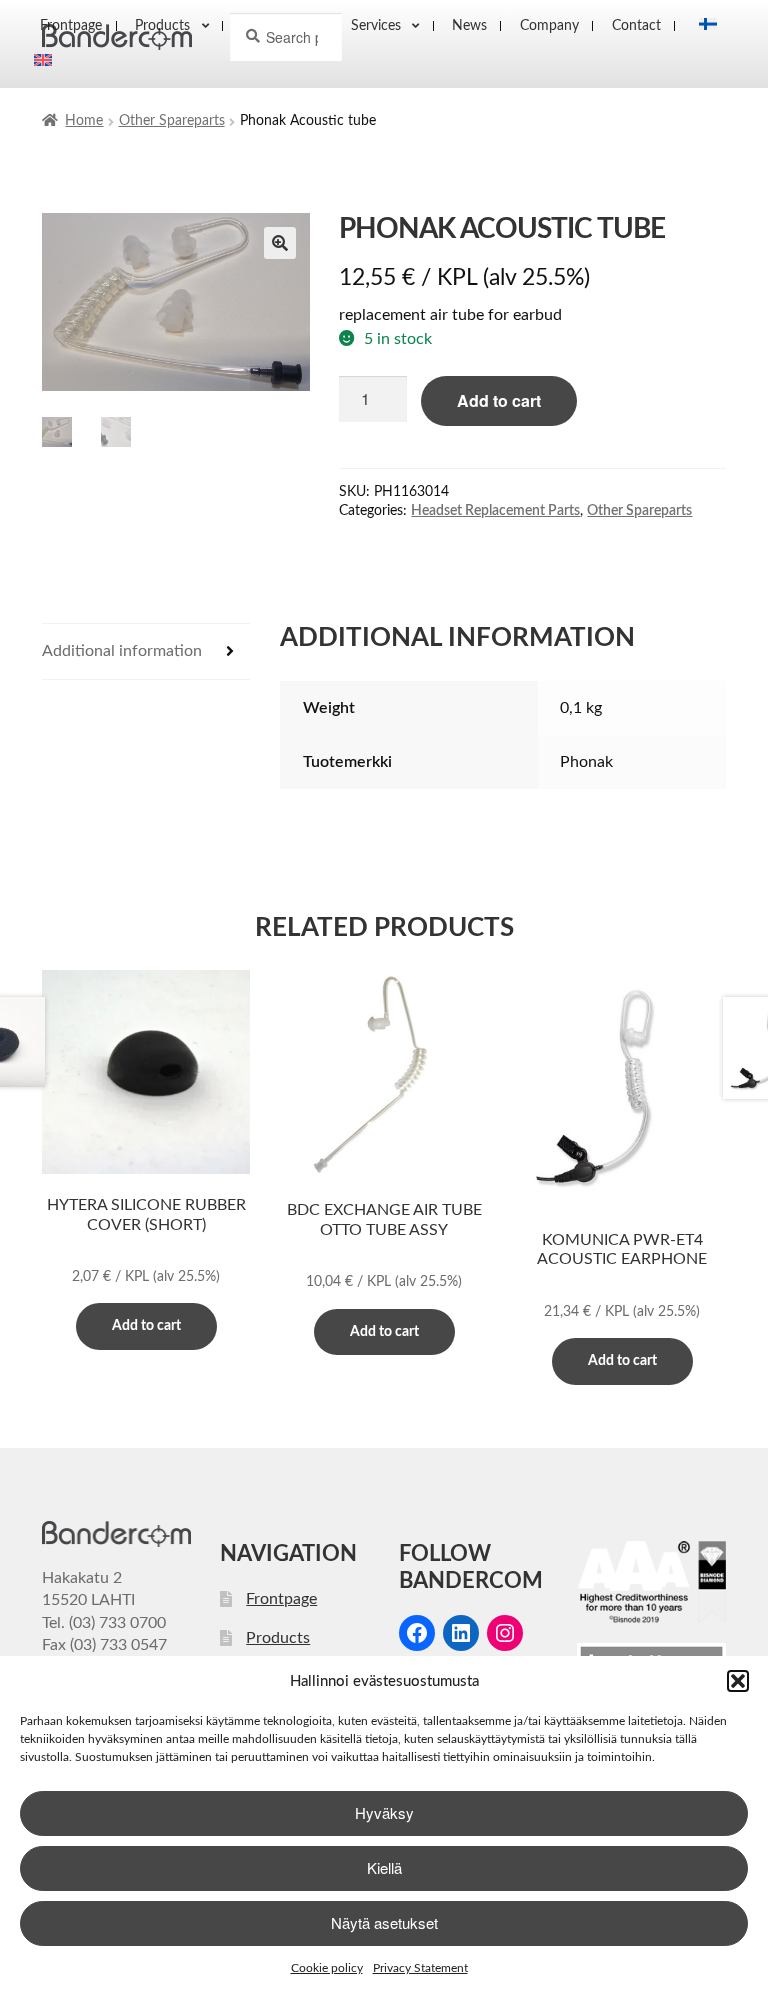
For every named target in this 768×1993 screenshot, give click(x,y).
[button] (738, 1681)
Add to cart (499, 400)
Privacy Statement (420, 1968)
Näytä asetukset (384, 1922)
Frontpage (281, 1599)
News (469, 25)
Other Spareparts (172, 121)
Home (84, 121)
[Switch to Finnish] (702, 26)
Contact (636, 25)
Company (549, 25)
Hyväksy (384, 1812)
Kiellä (384, 1867)
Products (278, 1638)
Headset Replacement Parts (495, 511)
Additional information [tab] (122, 651)
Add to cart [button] (146, 1326)
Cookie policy (327, 1968)
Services (376, 25)
